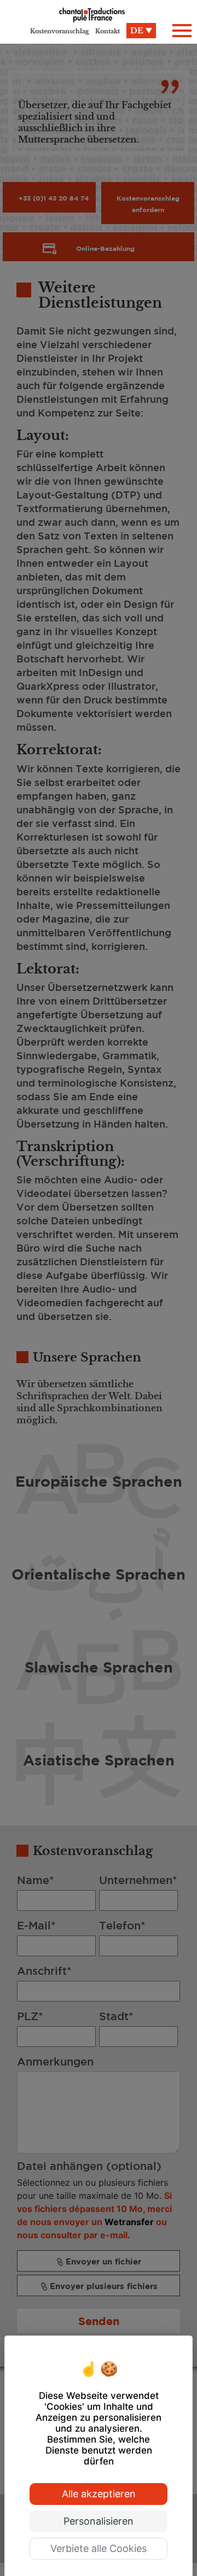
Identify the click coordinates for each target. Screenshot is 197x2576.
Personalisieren (99, 2521)
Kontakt (108, 31)
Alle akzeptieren (99, 2494)
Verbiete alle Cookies (99, 2548)
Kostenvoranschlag (60, 31)
